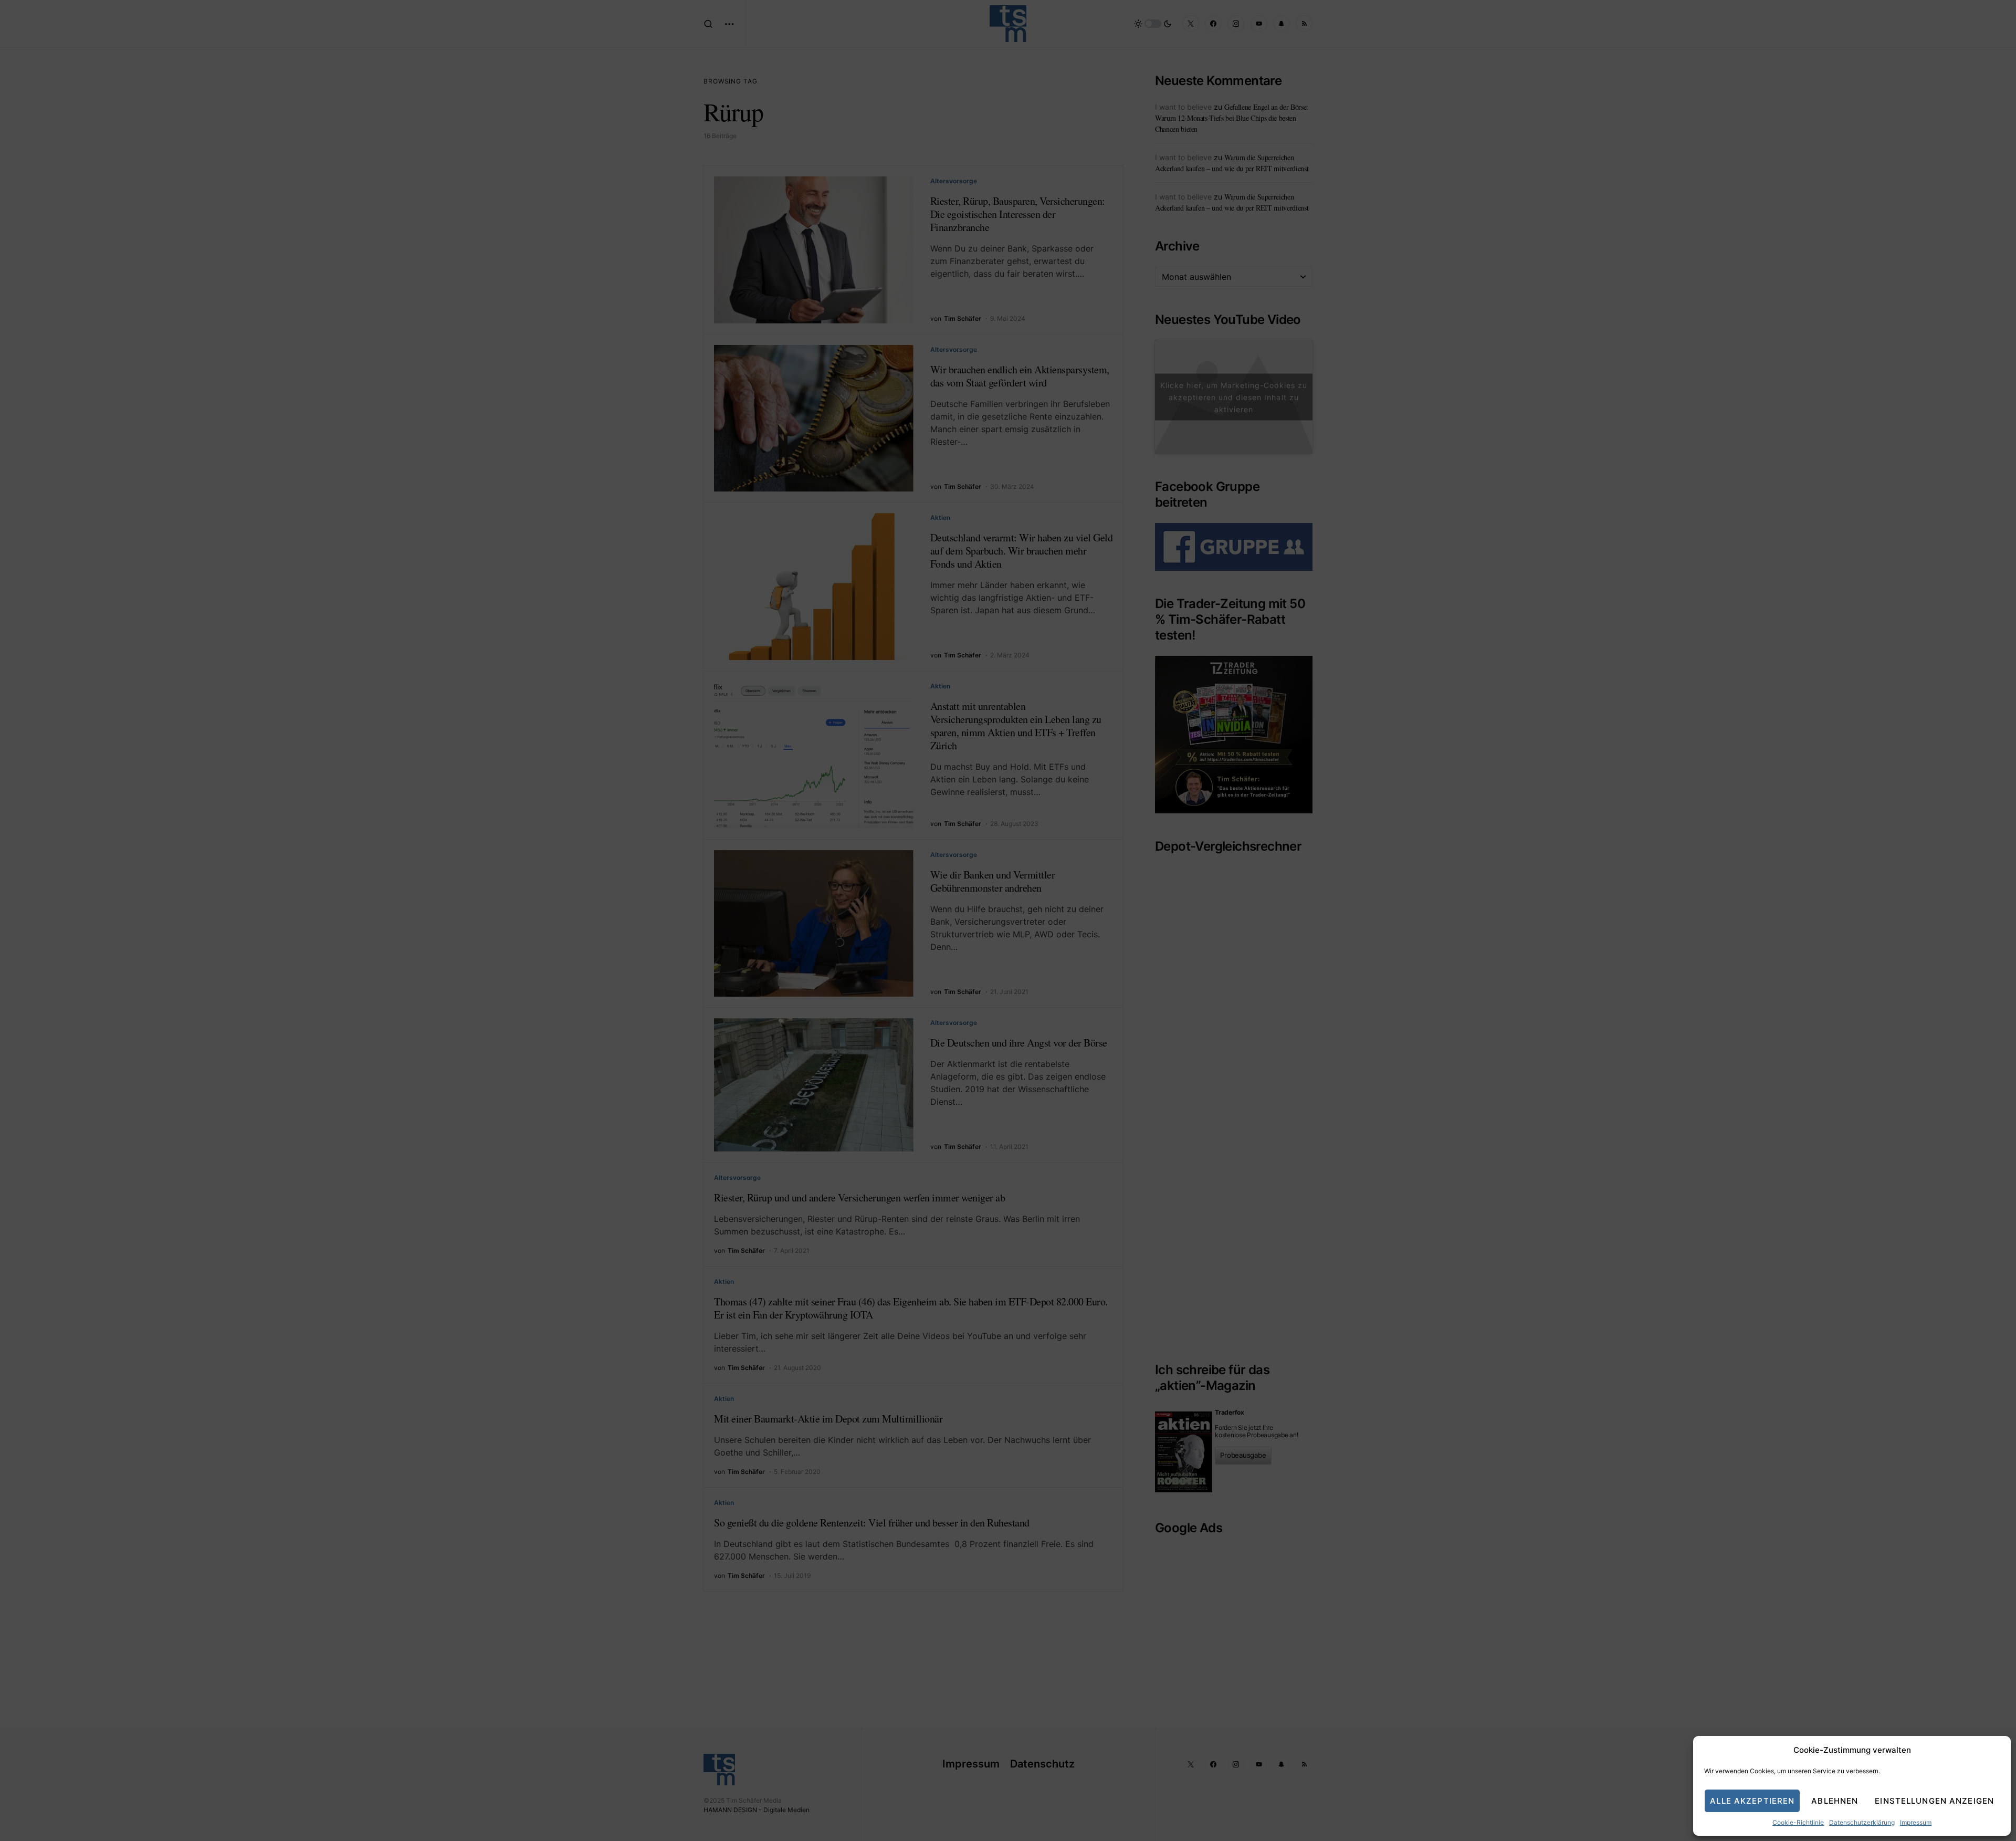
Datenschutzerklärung (1862, 1822)
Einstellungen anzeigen (1934, 1801)
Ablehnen (1835, 1801)
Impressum (1916, 1822)
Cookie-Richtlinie (1798, 1822)
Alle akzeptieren (1752, 1801)
